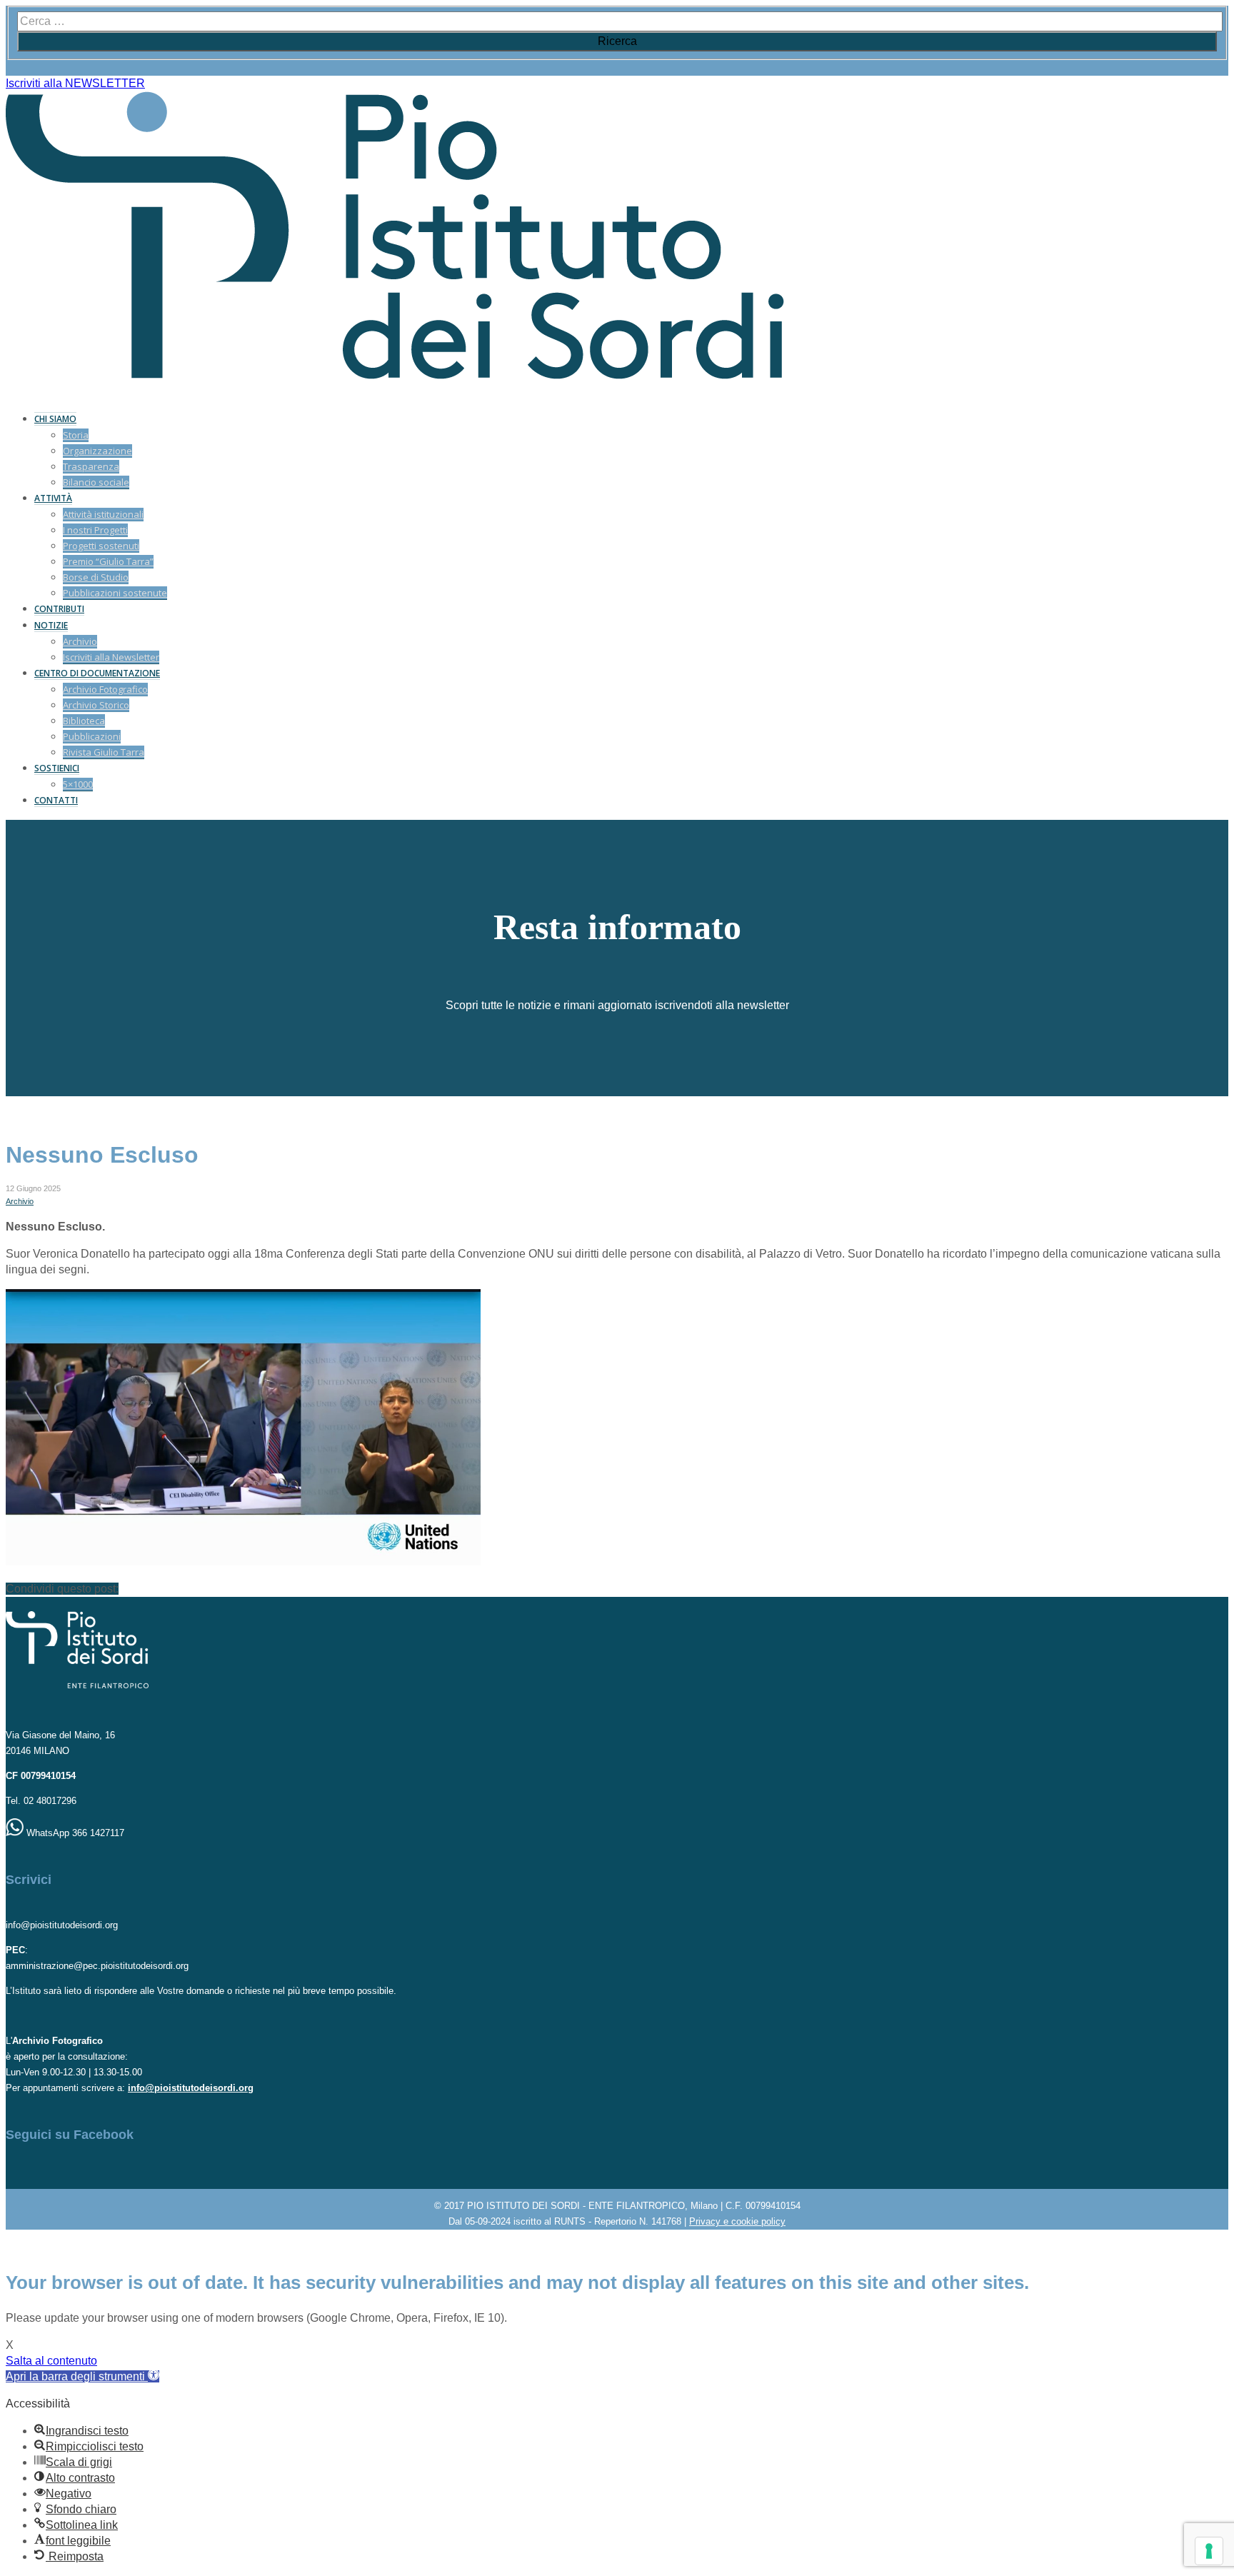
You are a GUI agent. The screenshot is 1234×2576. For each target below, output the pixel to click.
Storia (76, 435)
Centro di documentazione (97, 673)
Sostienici (57, 768)
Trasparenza (91, 466)
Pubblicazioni (92, 736)
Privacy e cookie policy (737, 2221)
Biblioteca (84, 721)
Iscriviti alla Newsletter (111, 657)
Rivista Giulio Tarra (104, 752)
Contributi (59, 609)
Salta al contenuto (51, 2361)
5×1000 (78, 784)
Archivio (80, 641)
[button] (82, 2376)
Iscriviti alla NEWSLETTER (75, 83)
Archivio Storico (96, 705)
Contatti (56, 800)
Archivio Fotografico (105, 689)
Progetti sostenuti (101, 546)
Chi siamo (55, 419)
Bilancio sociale (96, 482)
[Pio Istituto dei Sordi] (395, 375)
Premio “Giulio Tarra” (108, 561)
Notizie (51, 625)
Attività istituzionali (103, 514)
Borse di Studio (96, 577)
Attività (53, 498)
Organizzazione (97, 451)
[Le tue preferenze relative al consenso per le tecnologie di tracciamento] (1209, 2551)
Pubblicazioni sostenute (115, 593)
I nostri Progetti (95, 530)
